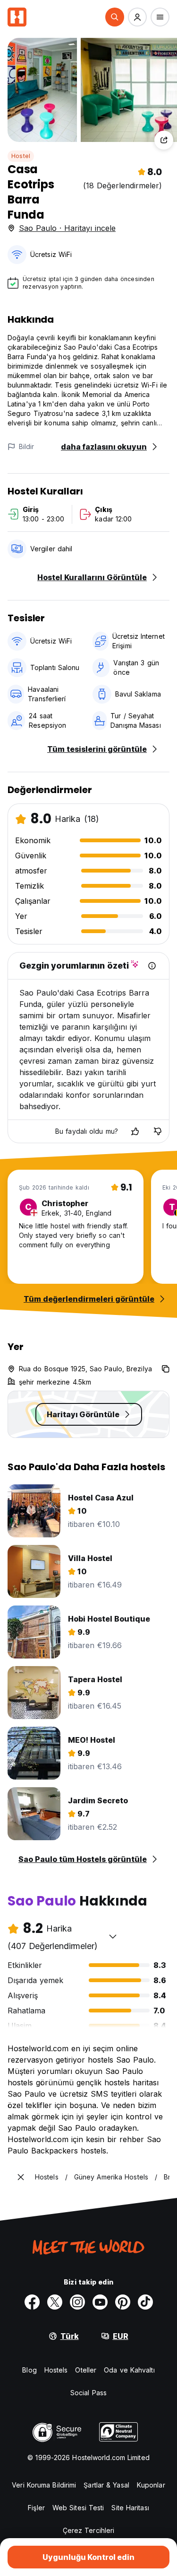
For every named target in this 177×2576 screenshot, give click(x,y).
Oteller (86, 2370)
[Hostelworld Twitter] (55, 2302)
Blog (29, 2370)
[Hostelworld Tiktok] (145, 2302)
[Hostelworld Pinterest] (123, 2302)
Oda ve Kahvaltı (129, 2370)
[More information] (152, 966)
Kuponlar (151, 2485)
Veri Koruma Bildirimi (44, 2485)
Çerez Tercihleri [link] (89, 2530)
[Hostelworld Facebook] (32, 2302)
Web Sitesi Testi (78, 2508)
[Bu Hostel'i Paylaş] (164, 140)
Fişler (36, 2508)
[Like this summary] (135, 1131)
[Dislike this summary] (158, 1131)
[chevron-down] (113, 1936)
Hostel (21, 156)
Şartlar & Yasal (106, 2485)
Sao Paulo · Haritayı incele (67, 228)
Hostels (56, 2370)
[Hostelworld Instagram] (77, 2302)
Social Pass (88, 2393)
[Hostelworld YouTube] (100, 2302)
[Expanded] (21, 2177)
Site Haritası (130, 2508)
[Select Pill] (115, 17)
